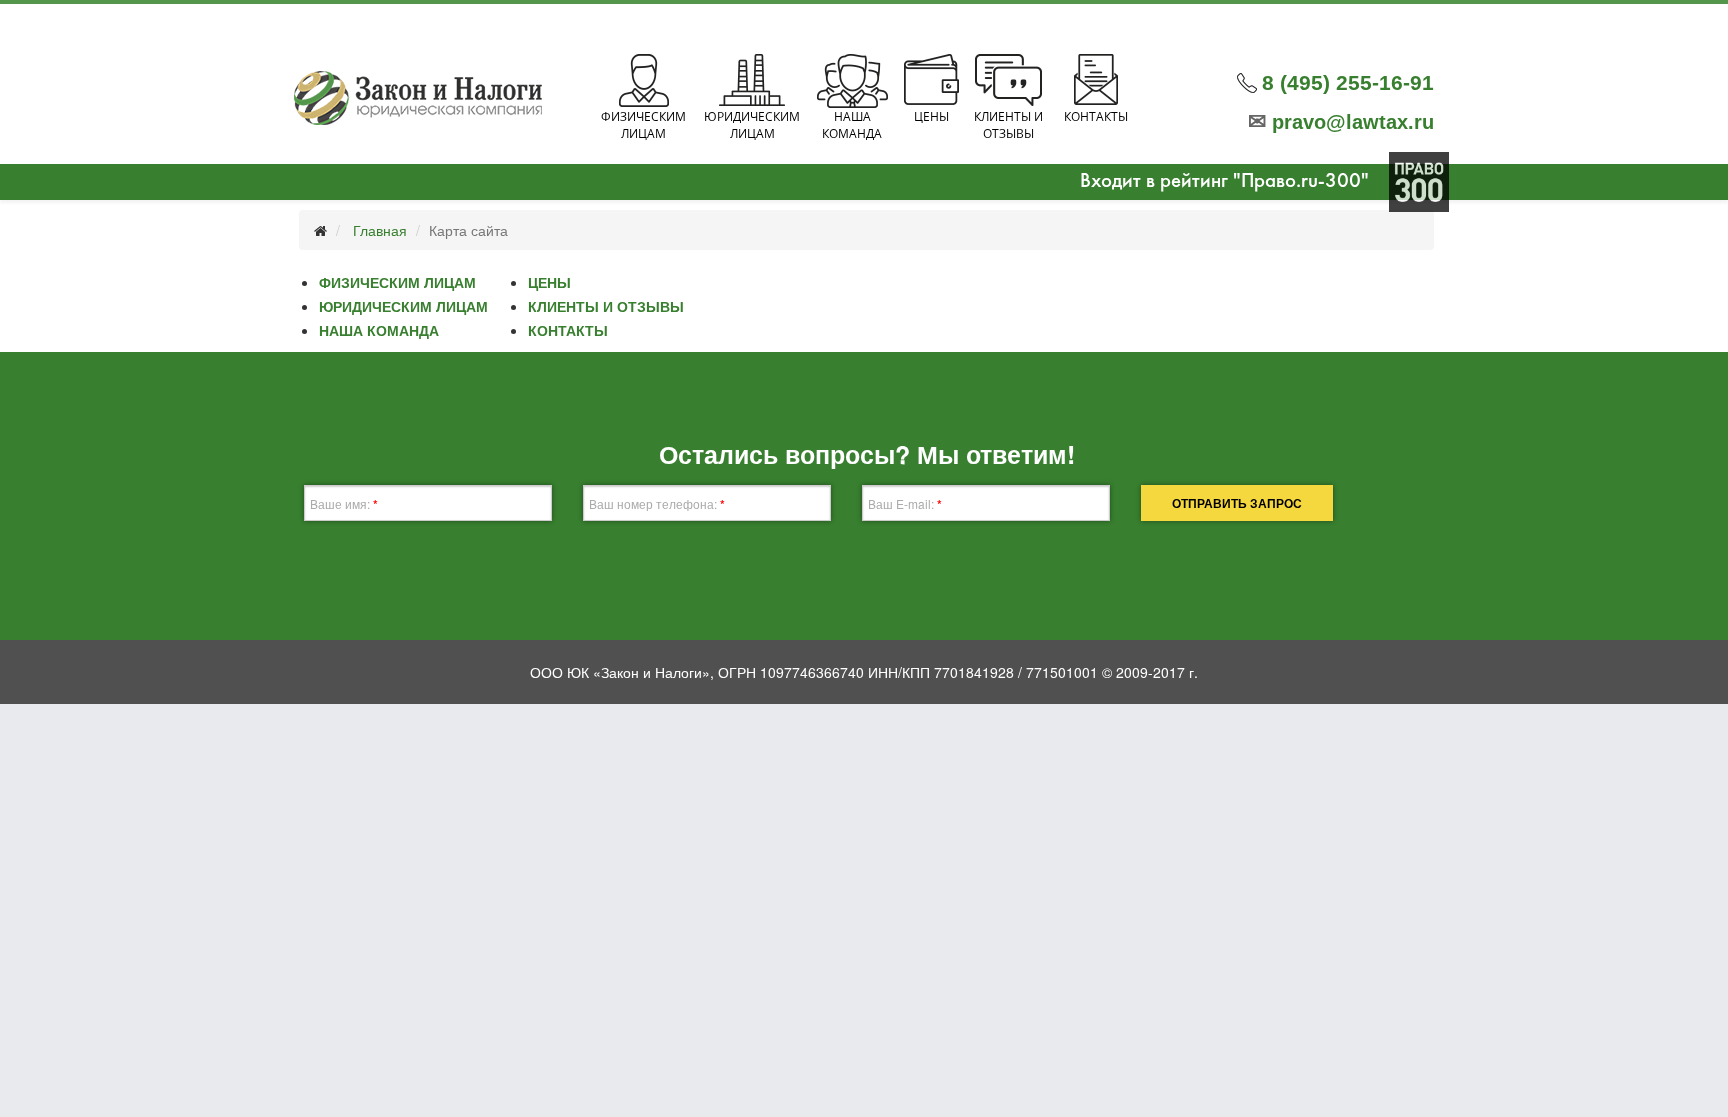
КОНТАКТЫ (568, 330)
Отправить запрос (1237, 503)
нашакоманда (852, 125)
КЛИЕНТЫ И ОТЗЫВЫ (606, 306)
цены (931, 116)
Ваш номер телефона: (657, 504)
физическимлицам (643, 125)
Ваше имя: (344, 504)
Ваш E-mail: (905, 504)
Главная (380, 230)
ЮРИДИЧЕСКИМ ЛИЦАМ (403, 306)
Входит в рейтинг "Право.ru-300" (1224, 181)
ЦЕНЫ (549, 282)
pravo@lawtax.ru (1341, 122)
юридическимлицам (752, 125)
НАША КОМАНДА (379, 330)
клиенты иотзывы (1008, 125)
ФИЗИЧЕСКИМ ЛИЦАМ (397, 282)
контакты (1096, 116)
